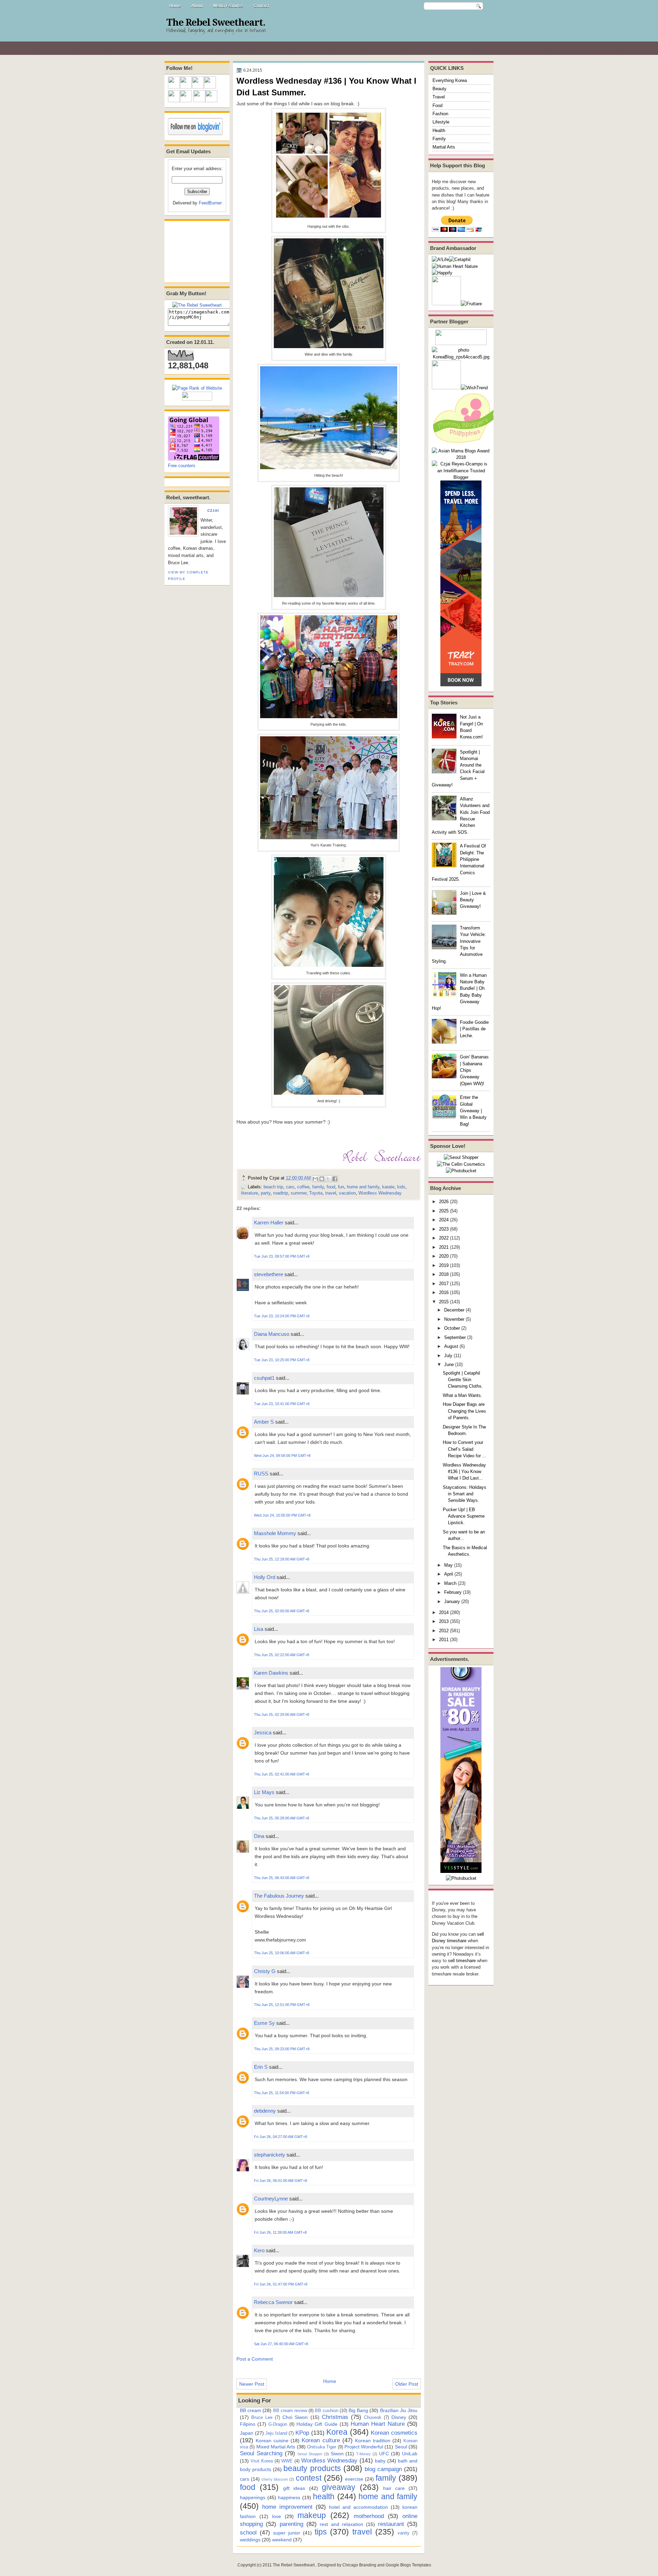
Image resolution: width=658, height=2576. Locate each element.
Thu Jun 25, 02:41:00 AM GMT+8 (282, 1774)
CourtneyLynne (271, 2199)
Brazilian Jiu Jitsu (399, 2410)
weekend (282, 2540)
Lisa (259, 1629)
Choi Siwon (295, 2417)
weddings (250, 2540)
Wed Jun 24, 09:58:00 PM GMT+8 (282, 1456)
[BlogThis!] (322, 1179)
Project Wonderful (364, 2447)
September (455, 1337)
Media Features (228, 6)
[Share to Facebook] (335, 1179)
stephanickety (270, 2155)
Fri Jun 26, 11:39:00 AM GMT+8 (280, 2232)
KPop (302, 2433)
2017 (444, 1284)
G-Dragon (278, 2424)
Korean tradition (373, 2441)
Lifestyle (441, 122)
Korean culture (321, 2440)
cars (290, 1187)
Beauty (440, 89)
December (454, 1310)
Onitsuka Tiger (322, 2447)
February (453, 1592)
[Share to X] (328, 1179)
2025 (444, 1211)
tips (321, 2532)
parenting (291, 2524)
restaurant (391, 2524)
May (448, 1565)
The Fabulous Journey (279, 1896)
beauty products (312, 2468)
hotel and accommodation (358, 2507)
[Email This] (315, 1179)
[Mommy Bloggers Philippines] (466, 444)
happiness (289, 2497)
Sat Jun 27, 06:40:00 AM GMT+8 (281, 2344)
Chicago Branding (359, 2565)
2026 (444, 1202)
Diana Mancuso (272, 1334)
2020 (444, 1256)
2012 (444, 1631)
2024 (444, 1220)
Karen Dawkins (271, 1673)
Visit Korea (262, 2461)
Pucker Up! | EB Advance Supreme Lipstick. (464, 1516)
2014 (444, 1612)
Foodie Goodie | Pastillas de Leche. (474, 1029)
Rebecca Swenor (273, 2302)
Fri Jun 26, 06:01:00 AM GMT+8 (281, 2181)
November (454, 1319)
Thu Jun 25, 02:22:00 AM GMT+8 (282, 1655)
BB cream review (290, 2411)
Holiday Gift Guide (317, 2424)
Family (439, 139)
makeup (312, 2515)
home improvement (287, 2507)
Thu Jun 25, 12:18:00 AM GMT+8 (282, 1559)
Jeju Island (276, 2433)
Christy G (265, 1971)
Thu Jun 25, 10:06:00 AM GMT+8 (282, 1953)
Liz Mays (264, 1792)
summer (298, 1193)
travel (331, 1193)
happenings (253, 2497)
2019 (444, 1265)
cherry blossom (275, 2479)
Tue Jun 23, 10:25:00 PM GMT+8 (282, 1360)
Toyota (316, 1193)
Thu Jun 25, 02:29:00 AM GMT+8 (282, 1714)
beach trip (273, 1187)
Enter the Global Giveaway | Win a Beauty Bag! (473, 1111)
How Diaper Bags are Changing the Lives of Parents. (464, 1411)
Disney (399, 2417)
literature (249, 1193)
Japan (247, 2433)
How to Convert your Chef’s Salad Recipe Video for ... (465, 1449)
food (331, 1187)
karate (388, 1187)
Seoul (401, 2447)
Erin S (261, 2067)
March (450, 1583)
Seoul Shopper (310, 2454)
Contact (261, 6)
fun (341, 1187)
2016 (444, 1292)
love (277, 2516)
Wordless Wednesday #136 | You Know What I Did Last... (464, 1472)
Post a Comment (255, 2359)
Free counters (182, 466)
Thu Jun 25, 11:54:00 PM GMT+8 (282, 2093)
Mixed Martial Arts (276, 2447)
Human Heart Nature (378, 2424)
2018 (444, 1274)
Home (175, 6)
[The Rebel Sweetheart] (197, 305)
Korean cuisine (272, 2441)
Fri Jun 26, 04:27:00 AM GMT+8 (281, 2137)
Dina (259, 1836)
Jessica (263, 1732)
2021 (444, 1247)
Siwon (337, 2454)
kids (401, 1187)
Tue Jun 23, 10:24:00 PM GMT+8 (282, 1316)
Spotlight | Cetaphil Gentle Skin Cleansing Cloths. (463, 1380)
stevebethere (269, 1274)
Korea (337, 2432)
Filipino (248, 2424)
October (452, 1328)
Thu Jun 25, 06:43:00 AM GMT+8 (282, 1878)
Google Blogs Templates (408, 2565)
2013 (444, 1621)
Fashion (440, 114)
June (449, 1364)
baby (380, 2461)
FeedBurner (210, 203)
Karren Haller (269, 1222)
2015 (444, 1302)
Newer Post (252, 2384)
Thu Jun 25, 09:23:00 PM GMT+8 (282, 2049)
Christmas (335, 2417)
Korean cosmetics (394, 2433)
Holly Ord (265, 1577)
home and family (363, 1187)
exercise (354, 2479)
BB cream (251, 2410)
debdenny (265, 2111)
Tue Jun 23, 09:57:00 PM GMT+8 (282, 1256)
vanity (404, 2533)
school (248, 2532)
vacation (347, 1193)
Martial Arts (444, 147)
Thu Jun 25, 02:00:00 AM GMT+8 (282, 1611)
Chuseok (373, 2417)
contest (309, 2478)
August (451, 1346)
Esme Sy (264, 2023)
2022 (444, 1238)
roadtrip (281, 1193)
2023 (444, 1229)
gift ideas (294, 2488)
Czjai (213, 511)
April (449, 1574)
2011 (444, 1640)
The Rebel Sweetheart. (216, 23)
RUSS (261, 1474)
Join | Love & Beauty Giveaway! (473, 900)
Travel (439, 97)
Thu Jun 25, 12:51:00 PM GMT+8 (282, 2005)
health (324, 2496)
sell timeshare (462, 1961)
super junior (287, 2533)
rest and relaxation (342, 2524)
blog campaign (383, 2469)
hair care (394, 2488)
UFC (384, 2454)
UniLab (410, 2454)
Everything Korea (450, 80)
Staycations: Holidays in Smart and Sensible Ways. (465, 1494)
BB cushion (326, 2411)
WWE (287, 2461)
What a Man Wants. (462, 1395)
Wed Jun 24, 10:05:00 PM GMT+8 (282, 1515)
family (318, 1187)
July (448, 1356)
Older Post (407, 2384)
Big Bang (358, 2410)
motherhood (369, 2516)
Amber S (264, 1422)
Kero (259, 2250)
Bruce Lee (262, 2417)
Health (439, 130)
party (266, 1193)
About (197, 6)
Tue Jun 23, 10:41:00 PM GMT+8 (282, 1404)
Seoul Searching (261, 2453)
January (452, 1601)
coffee (303, 1187)
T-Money (363, 2454)
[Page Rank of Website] (197, 388)
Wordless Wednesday (380, 1193)
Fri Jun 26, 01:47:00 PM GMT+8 (281, 2284)
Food (437, 105)
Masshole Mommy (275, 1533)
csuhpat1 (264, 1378)
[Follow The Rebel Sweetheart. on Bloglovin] (195, 134)
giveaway (339, 2487)
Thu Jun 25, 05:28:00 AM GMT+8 (282, 1818)
